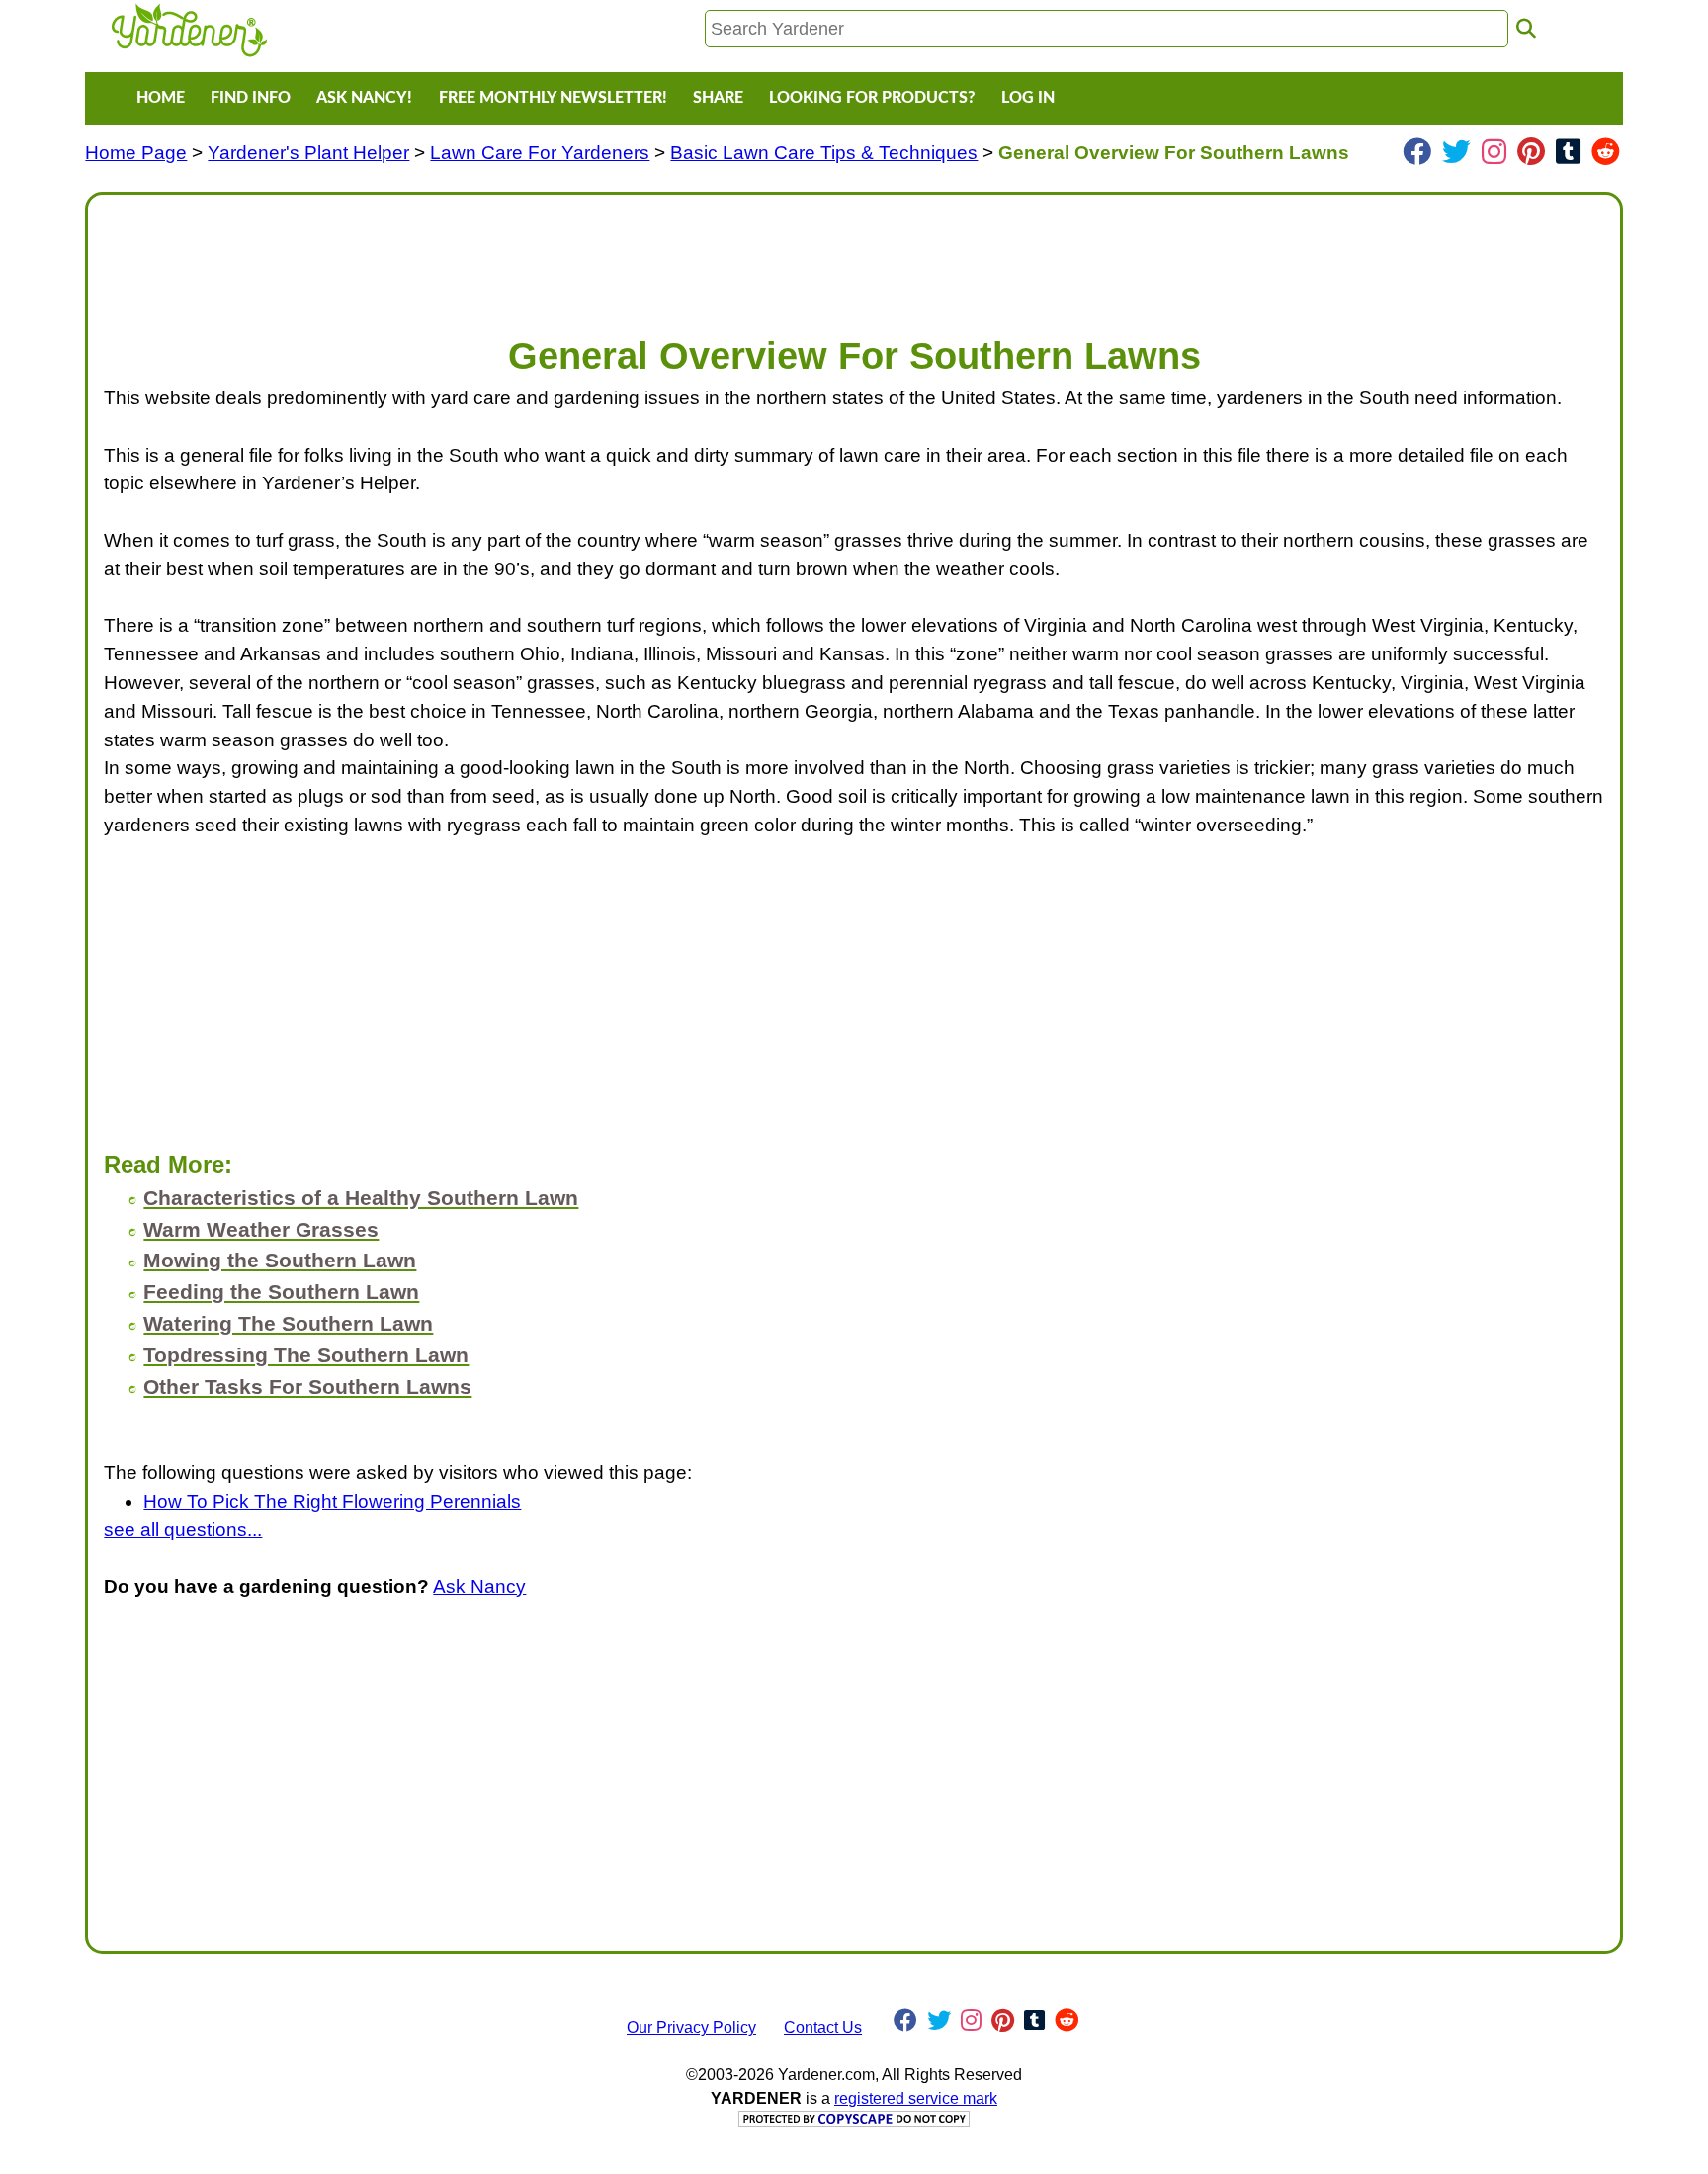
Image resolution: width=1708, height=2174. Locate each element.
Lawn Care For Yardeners (540, 153)
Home (161, 98)
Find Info (251, 98)
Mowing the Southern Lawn (280, 1260)
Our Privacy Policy (691, 2027)
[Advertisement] (697, 255)
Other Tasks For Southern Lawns (307, 1387)
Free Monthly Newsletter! (553, 98)
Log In (1028, 98)
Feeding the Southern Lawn (281, 1292)
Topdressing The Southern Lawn (306, 1355)
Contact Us (823, 2027)
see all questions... (183, 1530)
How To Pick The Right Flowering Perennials (332, 1501)
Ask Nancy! (364, 98)
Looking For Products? (872, 98)
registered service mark (916, 2098)
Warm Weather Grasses (261, 1229)
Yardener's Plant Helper (308, 153)
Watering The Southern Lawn (288, 1323)
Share (718, 98)
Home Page (136, 153)
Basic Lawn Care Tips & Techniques (824, 153)
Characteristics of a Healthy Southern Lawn (361, 1198)
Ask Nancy (479, 1586)
